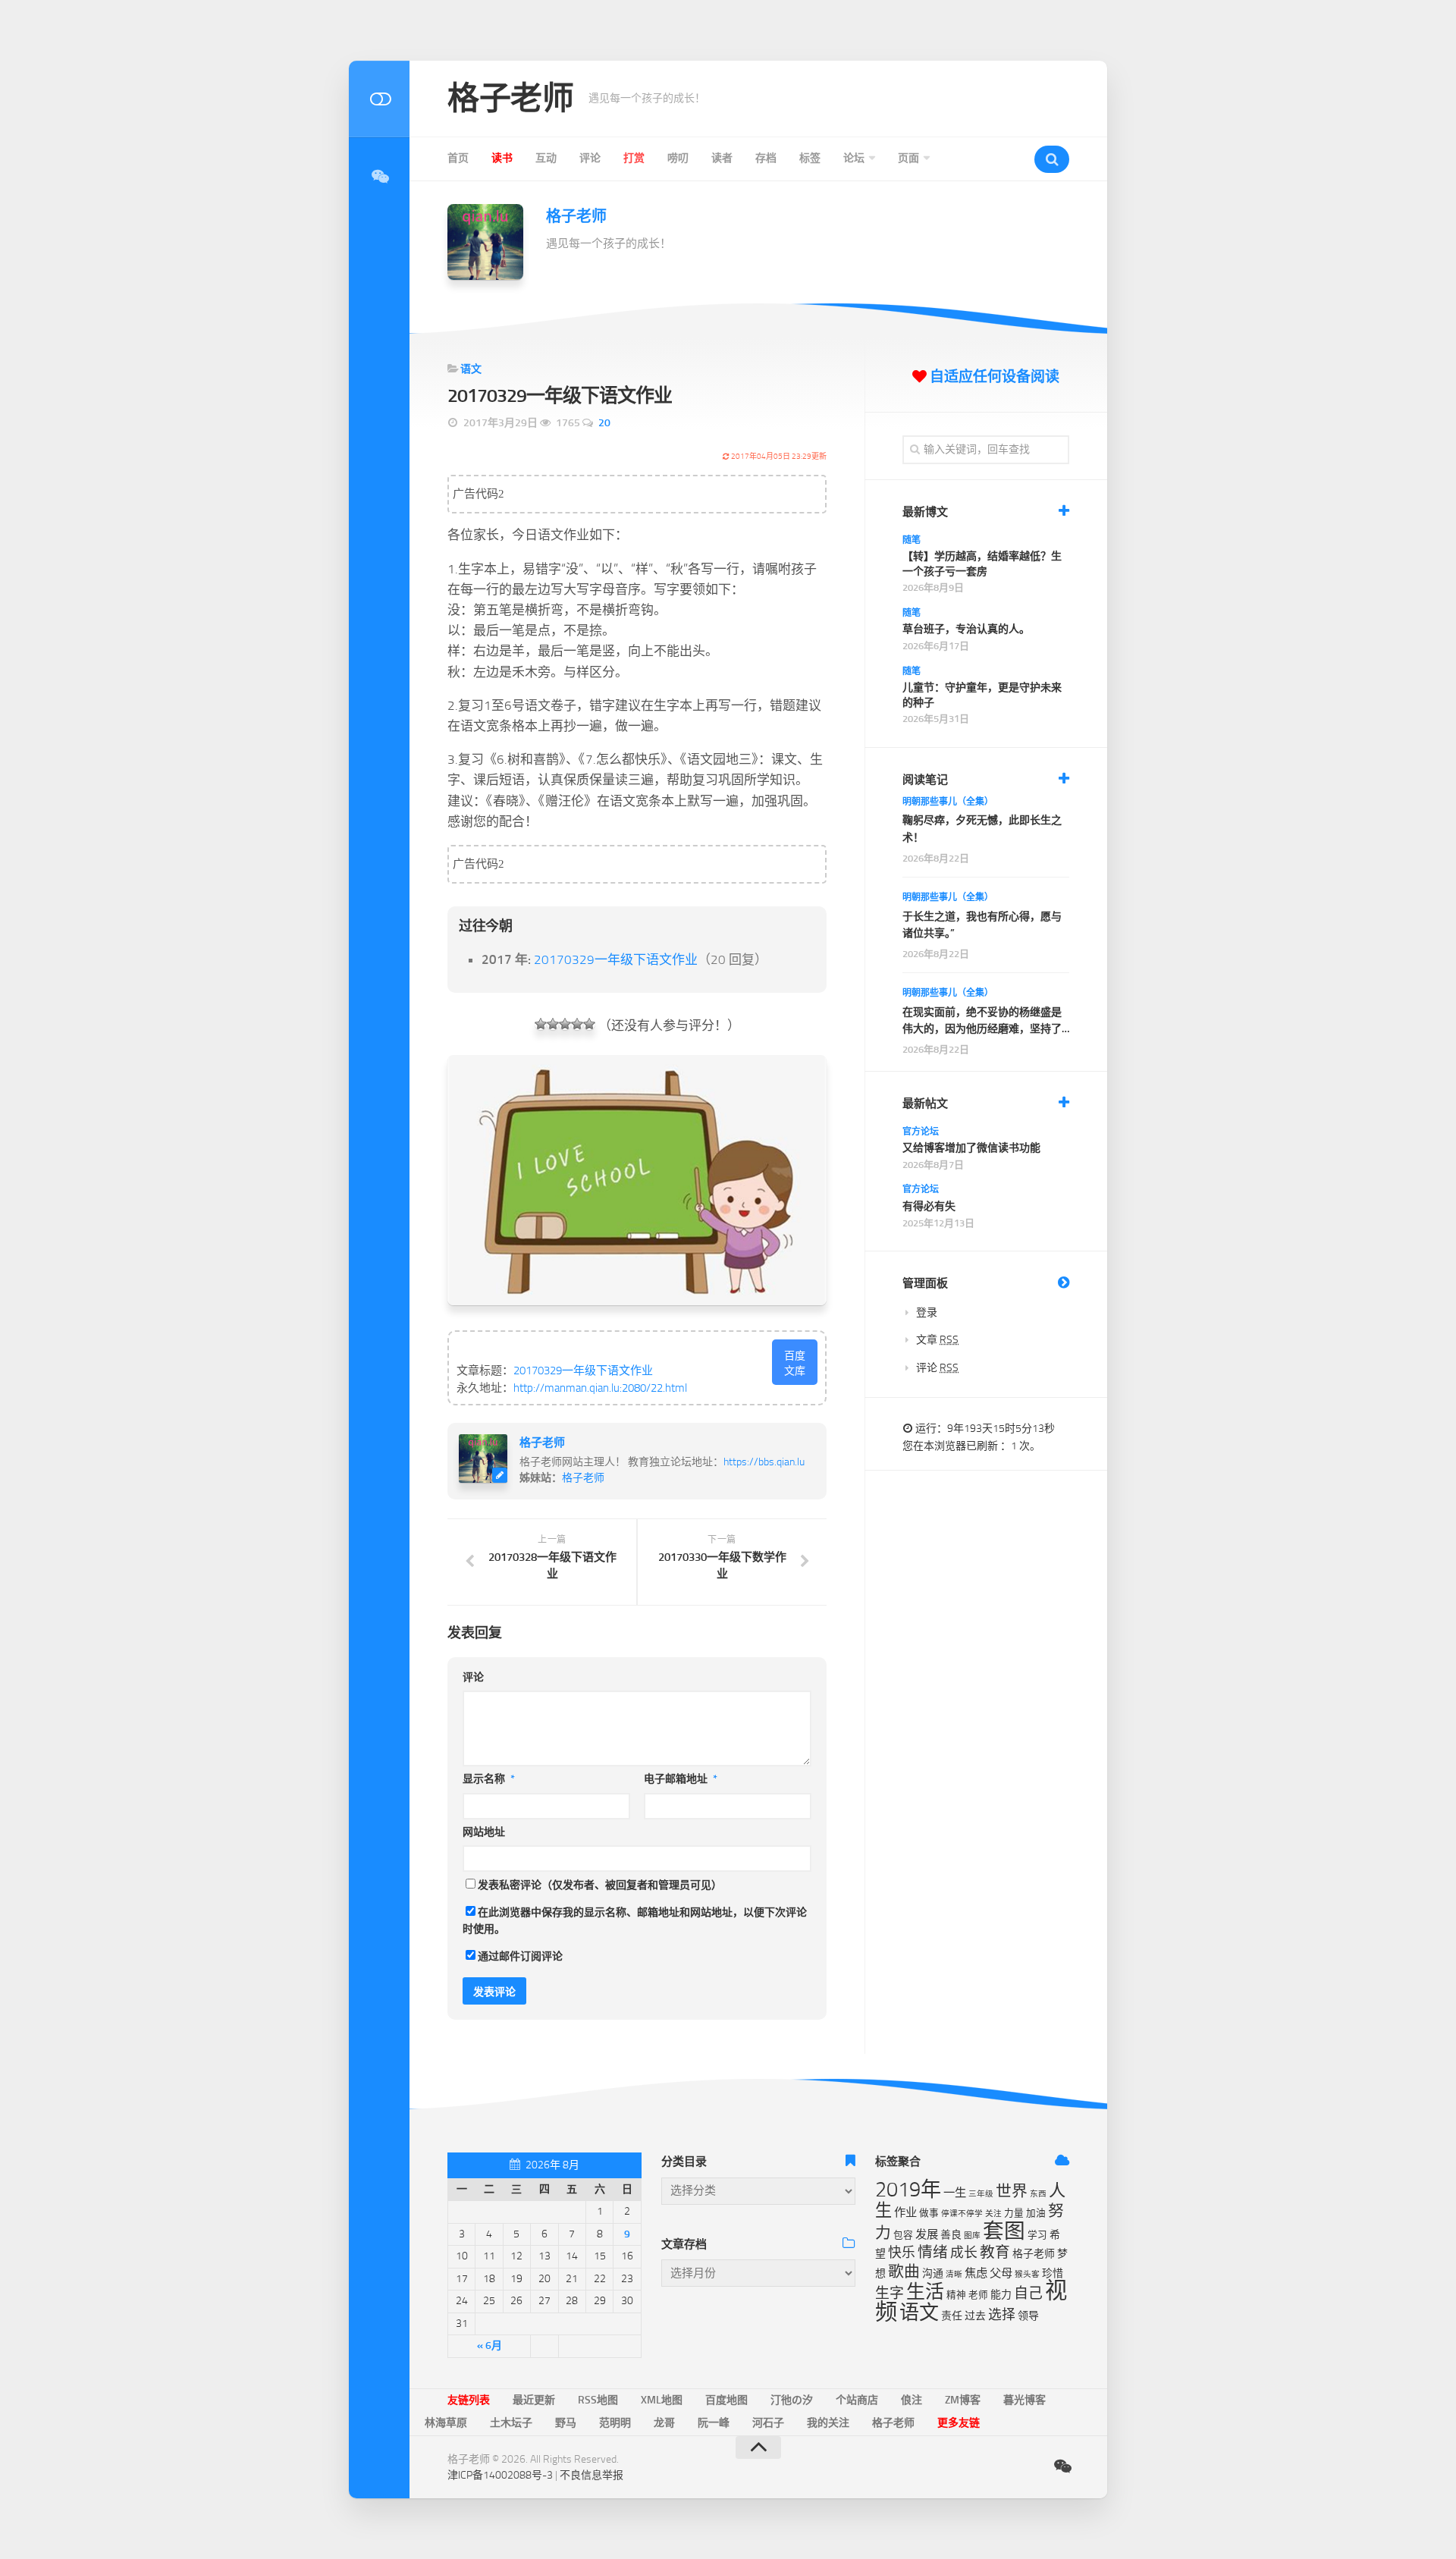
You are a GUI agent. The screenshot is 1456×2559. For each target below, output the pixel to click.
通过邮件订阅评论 (520, 1956)
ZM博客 (963, 2400)
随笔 (912, 540)
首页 (458, 158)
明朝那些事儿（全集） (948, 802)
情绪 (933, 2252)
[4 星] (577, 1024)
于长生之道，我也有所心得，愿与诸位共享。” (982, 925)
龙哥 (664, 2423)
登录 (927, 1312)
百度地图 (726, 2400)
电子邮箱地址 (681, 1779)
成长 (964, 2253)
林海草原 (446, 2423)
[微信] (379, 177)
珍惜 (1053, 2273)
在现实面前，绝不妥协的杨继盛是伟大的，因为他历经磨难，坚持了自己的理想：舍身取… (982, 1022)
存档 (766, 158)
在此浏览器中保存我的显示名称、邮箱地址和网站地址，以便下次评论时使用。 (635, 1921)
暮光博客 (1025, 2400)
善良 (951, 2235)
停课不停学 (962, 2214)
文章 (937, 1340)
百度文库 (795, 1363)
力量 (1014, 2213)
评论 (590, 158)
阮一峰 (714, 2423)
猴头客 (1027, 2274)
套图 (1004, 2231)
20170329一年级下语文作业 (616, 959)
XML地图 (662, 2400)
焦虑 (976, 2273)
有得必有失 (929, 1206)
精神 (956, 2295)
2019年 (908, 2190)
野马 (566, 2423)
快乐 (902, 2253)
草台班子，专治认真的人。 (966, 629)
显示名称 (489, 1779)
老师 (978, 2295)
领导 (1028, 2316)
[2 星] (553, 1024)
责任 (952, 2316)
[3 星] (565, 1024)
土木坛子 (511, 2423)
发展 (927, 2234)
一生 (955, 2193)
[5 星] (589, 1024)
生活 (925, 2292)
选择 (1002, 2315)
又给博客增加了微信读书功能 (971, 1148)
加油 (1036, 2213)
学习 (1037, 2235)
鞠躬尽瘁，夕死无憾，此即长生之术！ (982, 829)
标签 (810, 158)
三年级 (981, 2194)
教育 (995, 2252)
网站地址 (484, 1832)
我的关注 (828, 2423)
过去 (975, 2316)
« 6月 (490, 2345)
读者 (722, 158)
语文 (471, 369)
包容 (903, 2235)
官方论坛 (921, 1132)
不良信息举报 (591, 2475)
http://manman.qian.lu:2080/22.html (600, 1388)
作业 (905, 2212)
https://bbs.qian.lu (764, 1462)
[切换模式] (379, 99)
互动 (546, 158)
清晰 (954, 2274)
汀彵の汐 (792, 2400)
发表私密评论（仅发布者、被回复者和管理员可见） (600, 1885)
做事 (929, 2213)
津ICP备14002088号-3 (500, 2475)
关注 (993, 2214)
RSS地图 (598, 2400)
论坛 (854, 158)
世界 (1012, 2191)
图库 (972, 2236)
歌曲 (904, 2272)
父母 (1001, 2273)
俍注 (912, 2400)
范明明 (615, 2423)
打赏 (634, 158)
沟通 (933, 2273)
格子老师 (510, 99)
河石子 (768, 2423)
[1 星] (541, 1024)
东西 (1038, 2194)
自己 (1028, 2293)
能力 (1001, 2295)
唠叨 (678, 158)
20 (604, 423)
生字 (890, 2293)
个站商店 (857, 2400)
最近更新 (534, 2400)
